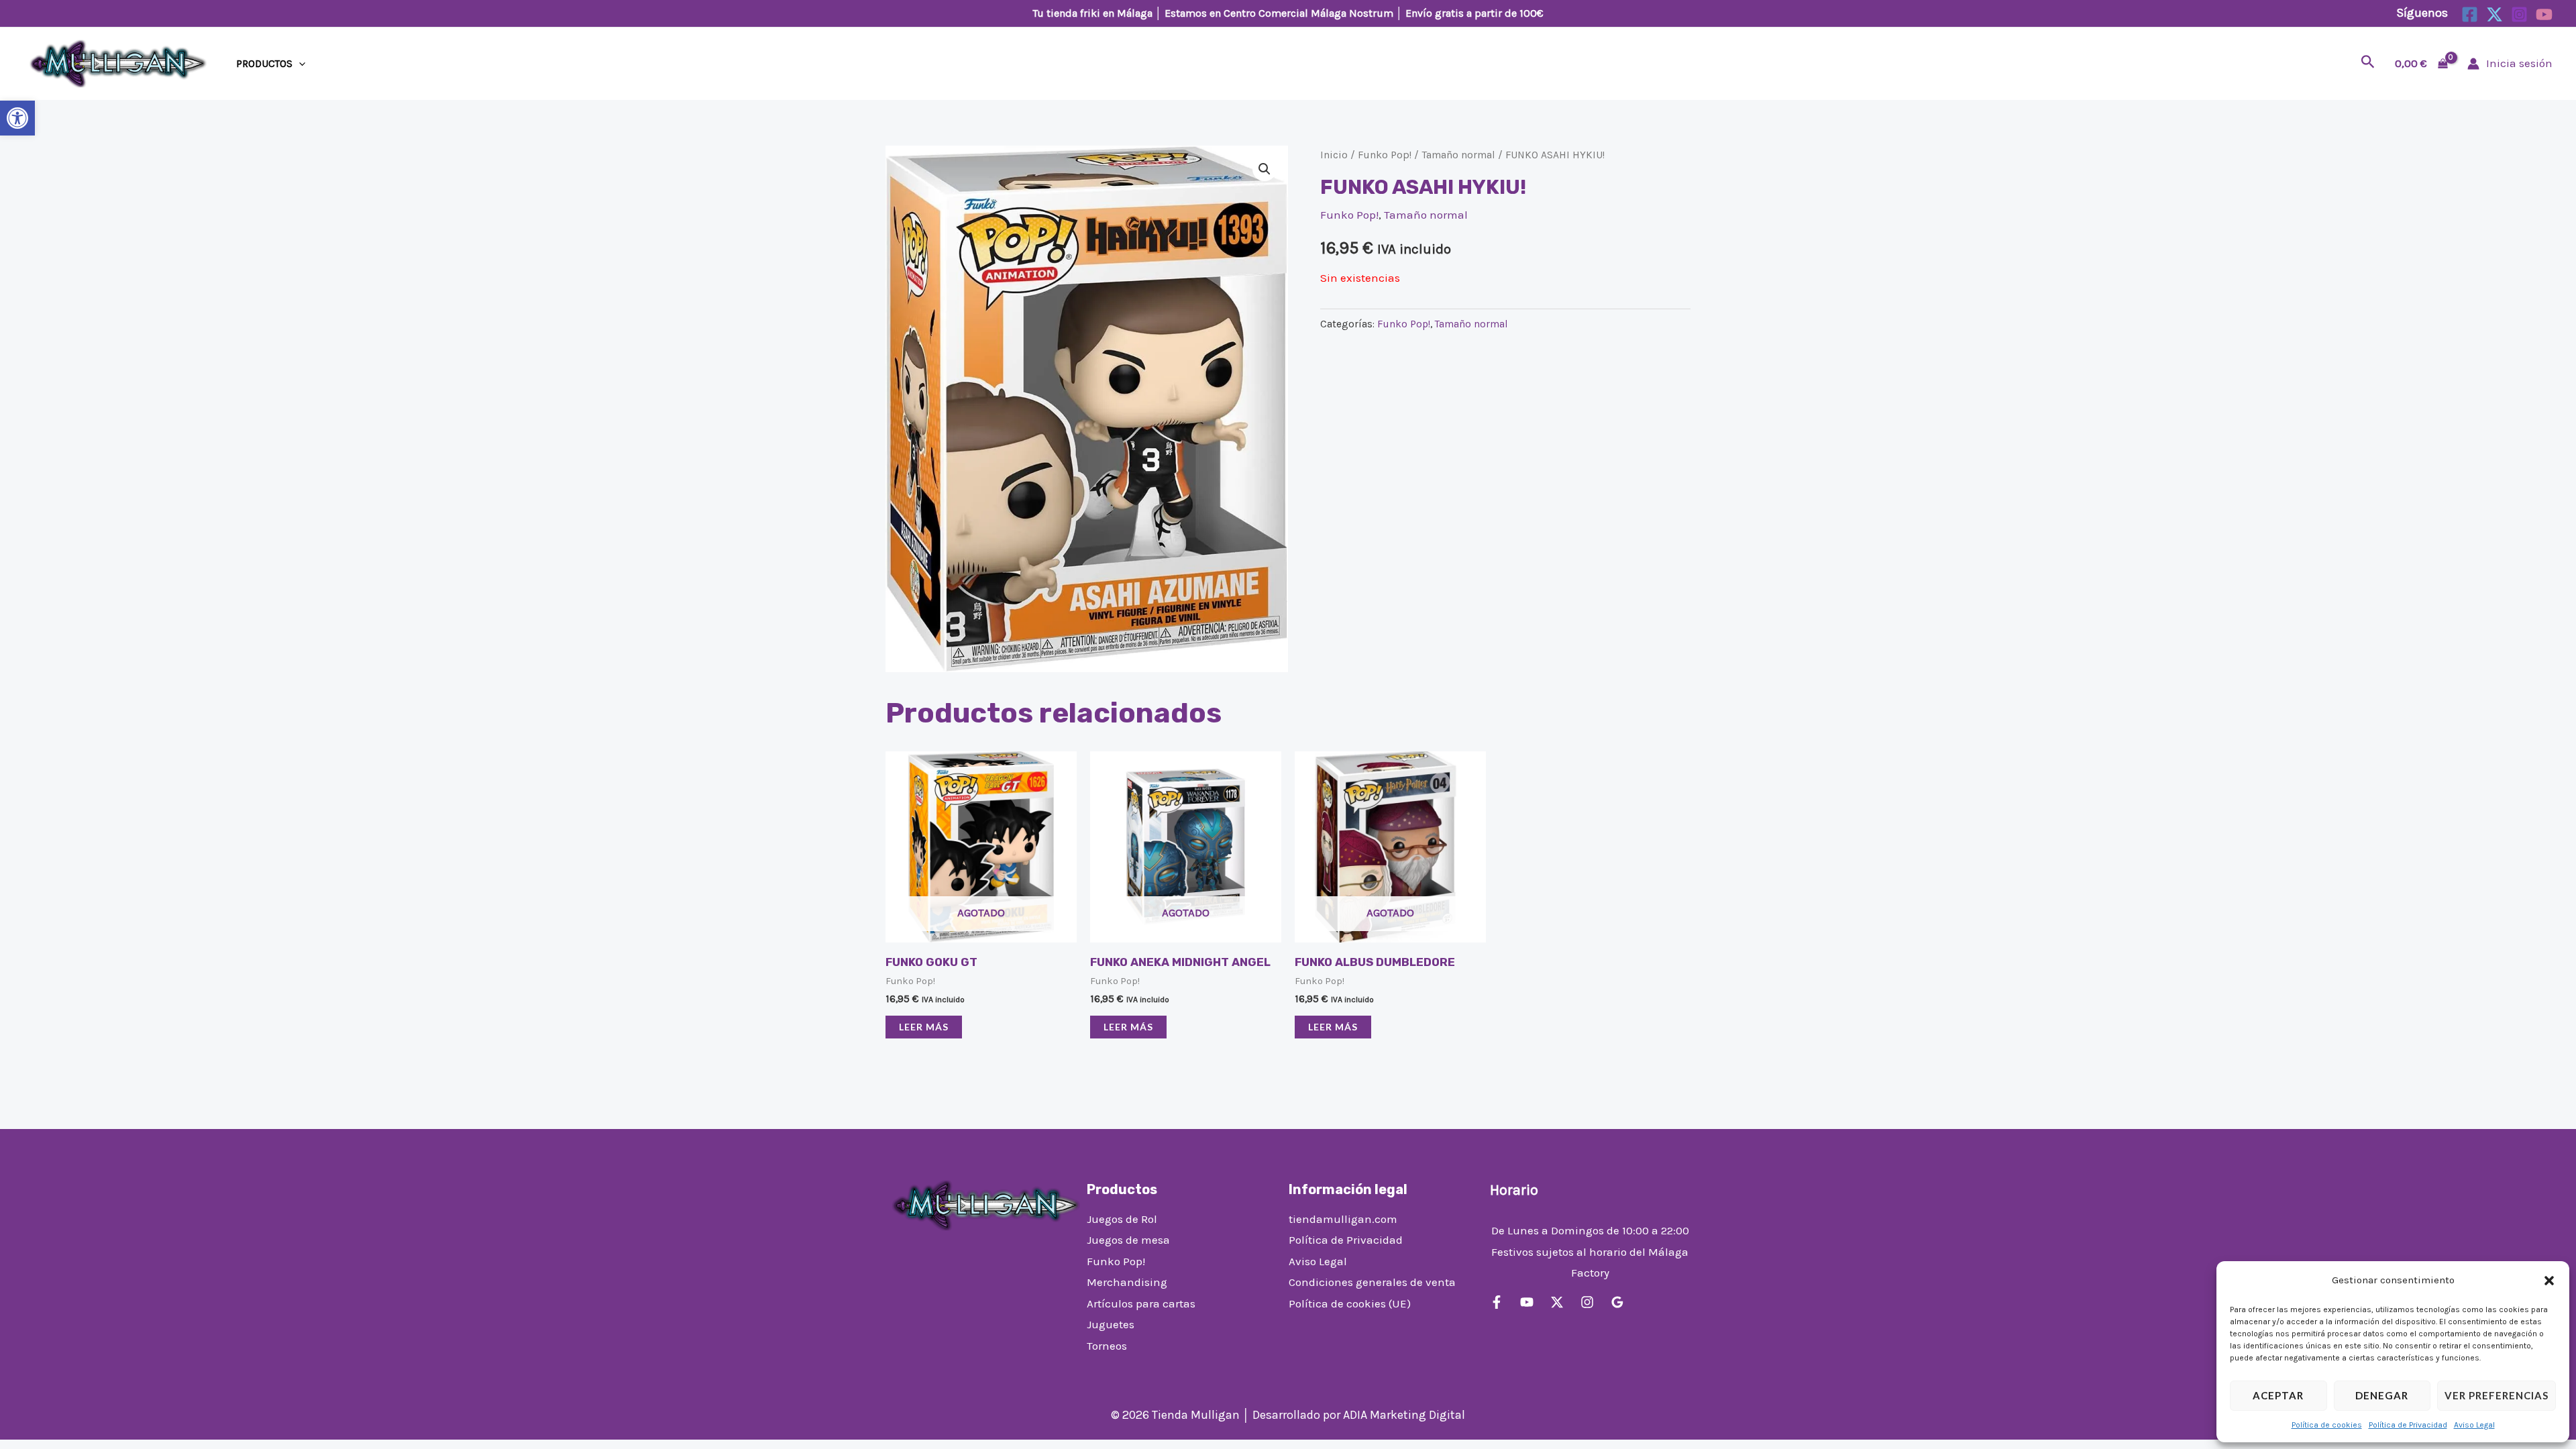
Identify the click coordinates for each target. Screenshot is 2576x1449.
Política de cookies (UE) (1350, 1303)
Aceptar (2278, 1395)
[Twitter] (2494, 14)
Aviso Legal (2474, 1425)
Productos (264, 64)
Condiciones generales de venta (1372, 1282)
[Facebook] (2470, 14)
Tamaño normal (1458, 155)
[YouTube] (2544, 14)
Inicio (1334, 155)
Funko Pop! (1385, 155)
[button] (17, 118)
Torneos (1107, 1346)
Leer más (924, 1027)
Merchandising (1127, 1282)
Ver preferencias (2497, 1395)
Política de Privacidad (2408, 1425)
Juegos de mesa (1128, 1240)
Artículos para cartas (1141, 1303)
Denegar (2382, 1395)
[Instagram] (2519, 14)
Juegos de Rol (1122, 1219)
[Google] (1617, 1302)
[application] (299, 64)
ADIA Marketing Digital (1404, 1415)
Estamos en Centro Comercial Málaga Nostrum (1279, 13)
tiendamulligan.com (1343, 1219)
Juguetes (1111, 1324)
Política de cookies (2327, 1425)
